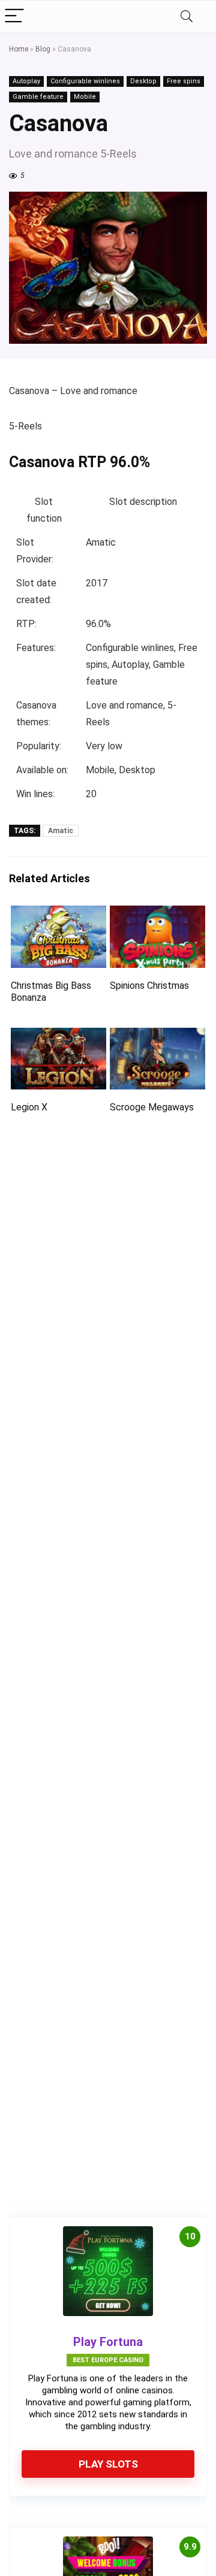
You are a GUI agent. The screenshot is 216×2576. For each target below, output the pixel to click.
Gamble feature (38, 97)
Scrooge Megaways (152, 1107)
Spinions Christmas (149, 986)
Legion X (29, 1107)
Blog (43, 49)
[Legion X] (58, 1036)
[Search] (187, 16)
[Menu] (14, 16)
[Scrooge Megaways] (157, 1036)
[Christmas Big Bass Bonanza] (58, 914)
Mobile (85, 97)
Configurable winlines (85, 81)
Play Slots (108, 2464)
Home (19, 49)
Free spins (184, 81)
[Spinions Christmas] (157, 914)
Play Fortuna (108, 2342)
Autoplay (26, 81)
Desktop (143, 81)
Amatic (61, 831)
